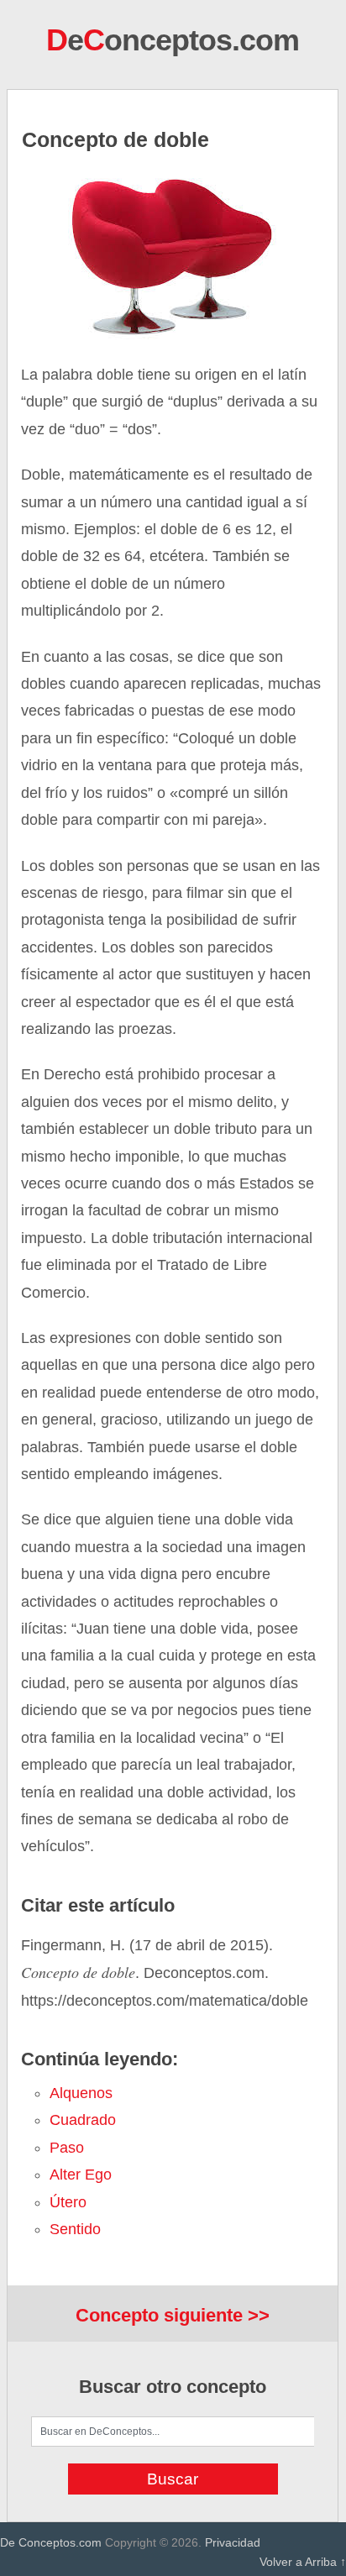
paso (67, 2148)
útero (68, 2202)
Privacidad (233, 2542)
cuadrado (83, 2120)
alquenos (81, 2093)
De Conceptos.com (51, 2542)
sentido (75, 2229)
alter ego (81, 2175)
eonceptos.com (173, 40)
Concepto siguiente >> (173, 2315)
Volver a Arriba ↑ (303, 2562)
